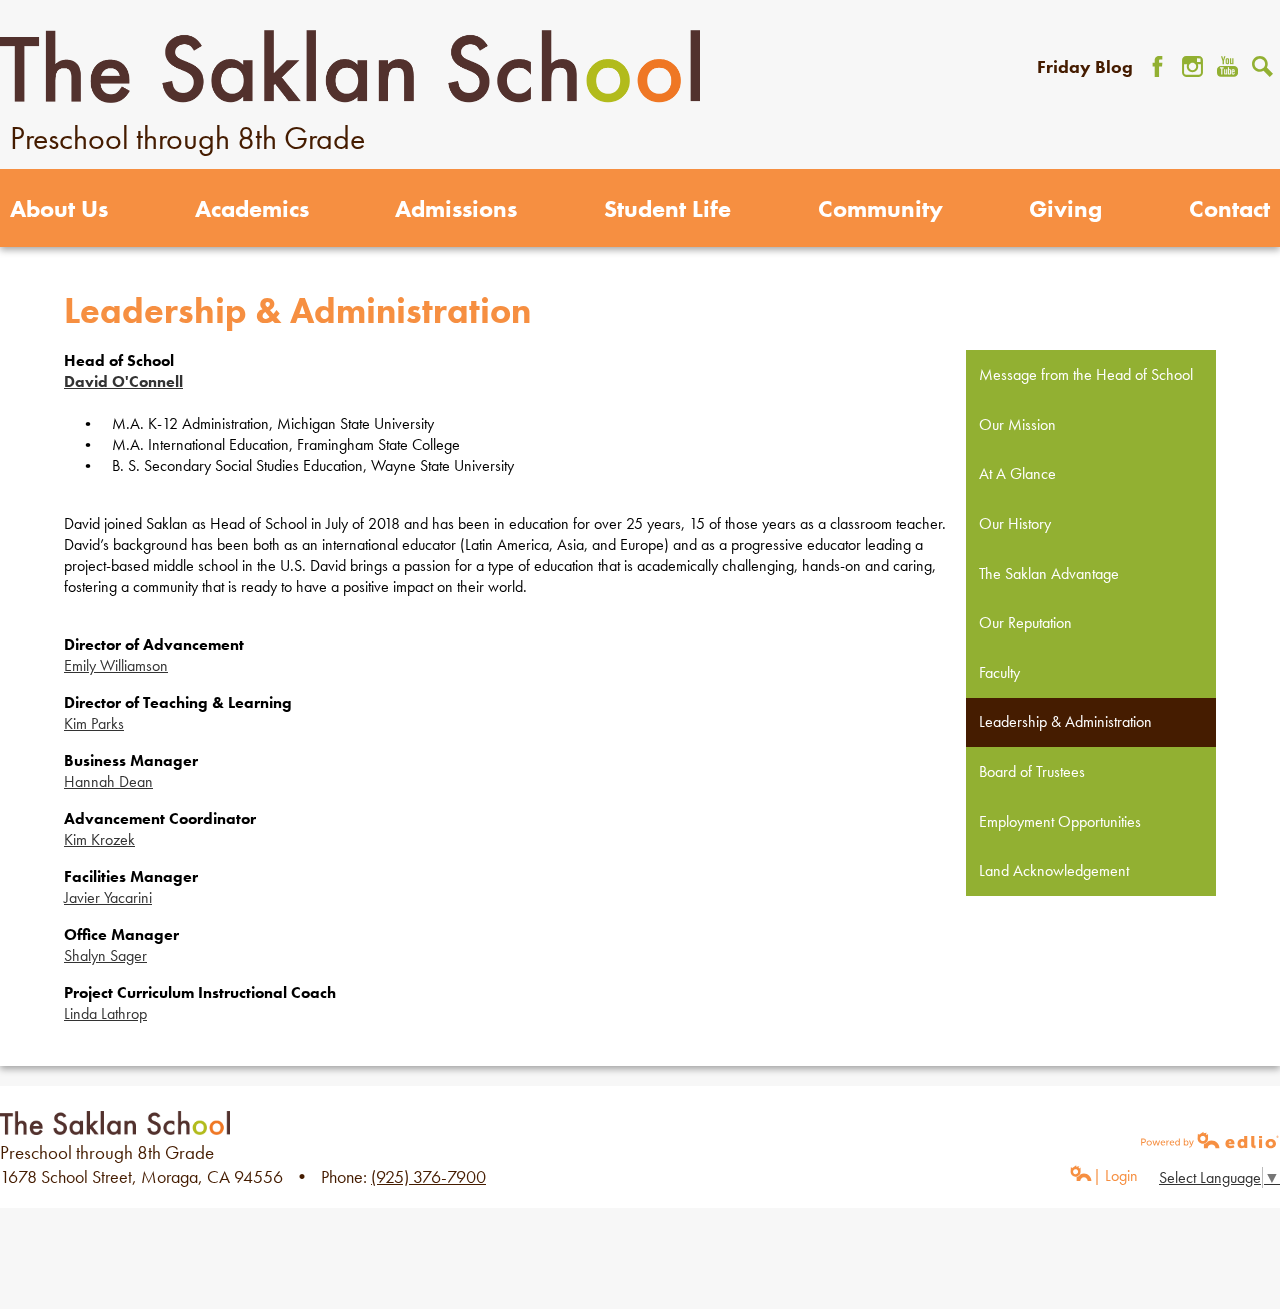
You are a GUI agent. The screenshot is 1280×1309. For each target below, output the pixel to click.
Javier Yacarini (108, 897)
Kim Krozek (99, 839)
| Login (1115, 1175)
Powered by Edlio (1210, 1140)
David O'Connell (123, 381)
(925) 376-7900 (428, 1176)
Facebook (1157, 66)
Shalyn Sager (105, 955)
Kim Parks (94, 723)
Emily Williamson (116, 665)
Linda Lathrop (105, 1013)
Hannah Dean (108, 781)
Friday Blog (1085, 66)
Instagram (1192, 66)
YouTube (1227, 66)
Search (1262, 66)
